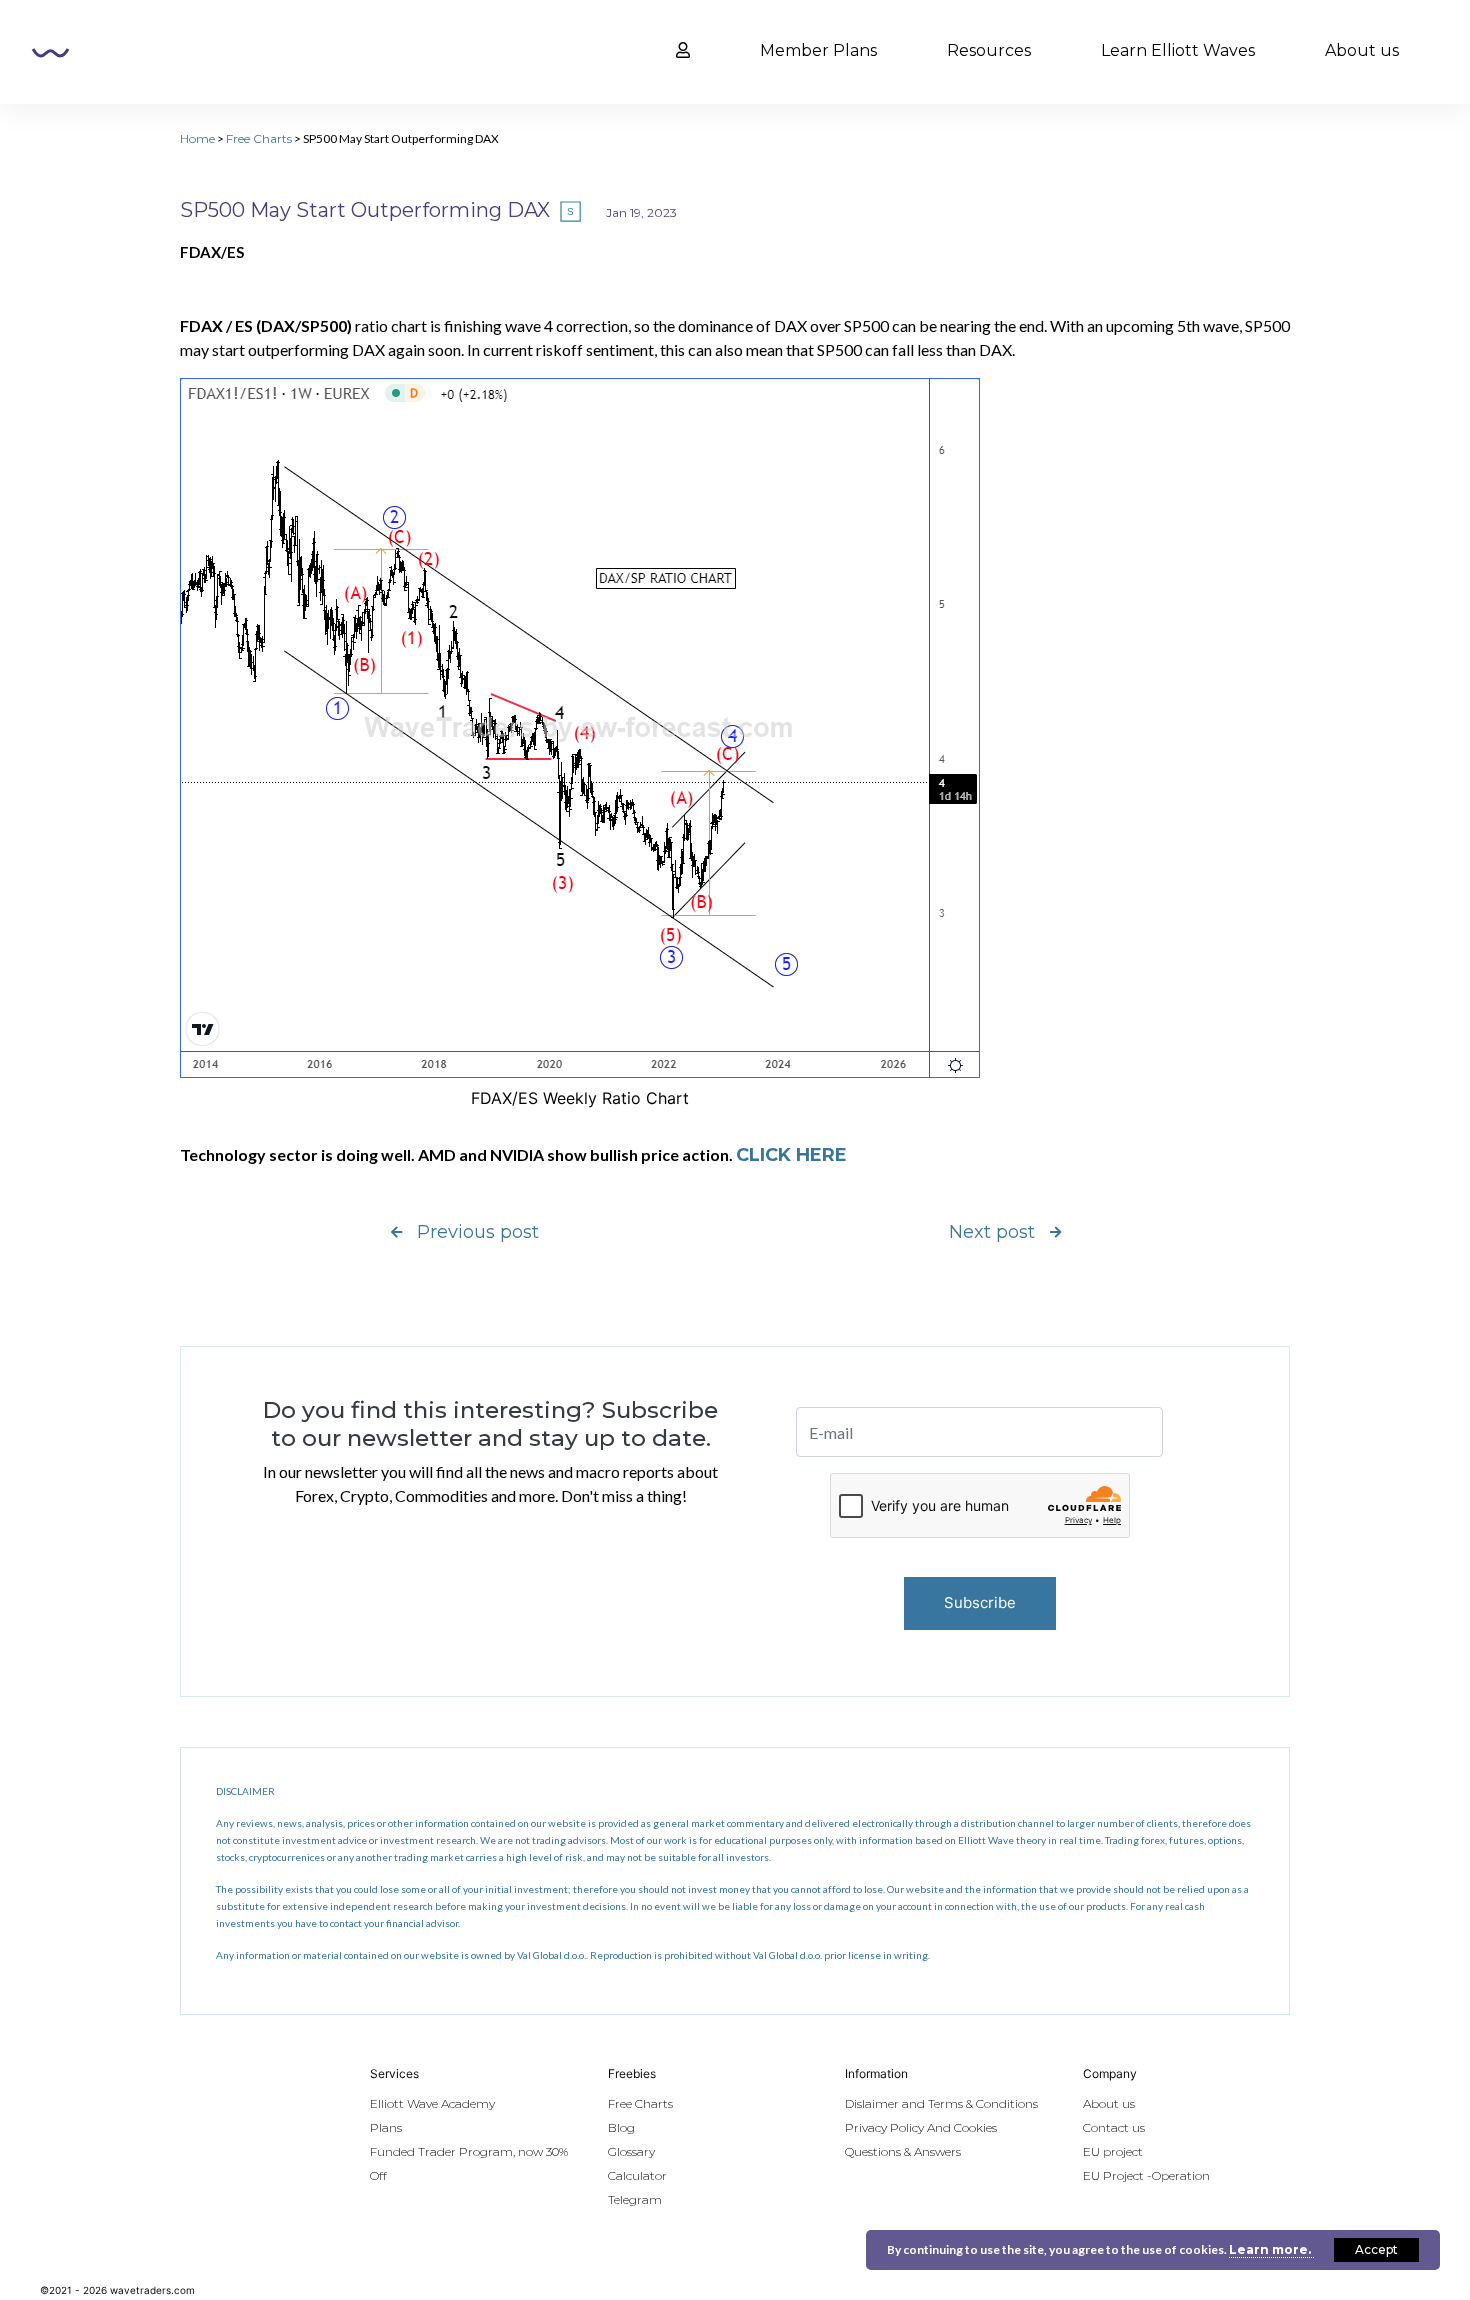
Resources (989, 50)
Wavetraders (50, 53)
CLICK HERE (791, 1155)
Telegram (635, 2199)
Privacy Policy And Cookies (921, 2127)
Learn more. (1271, 2249)
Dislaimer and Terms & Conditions (941, 2103)
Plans (386, 2127)
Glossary (631, 2151)
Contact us (1114, 2127)
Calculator (637, 2175)
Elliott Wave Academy (432, 2103)
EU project (1113, 2151)
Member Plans (818, 50)
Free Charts (259, 138)
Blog (621, 2127)
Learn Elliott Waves (1178, 50)
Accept (1376, 2249)
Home (197, 138)
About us (1362, 50)
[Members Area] (683, 51)
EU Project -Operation (1146, 2175)
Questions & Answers (903, 2151)
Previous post (478, 1232)
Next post (992, 1232)
